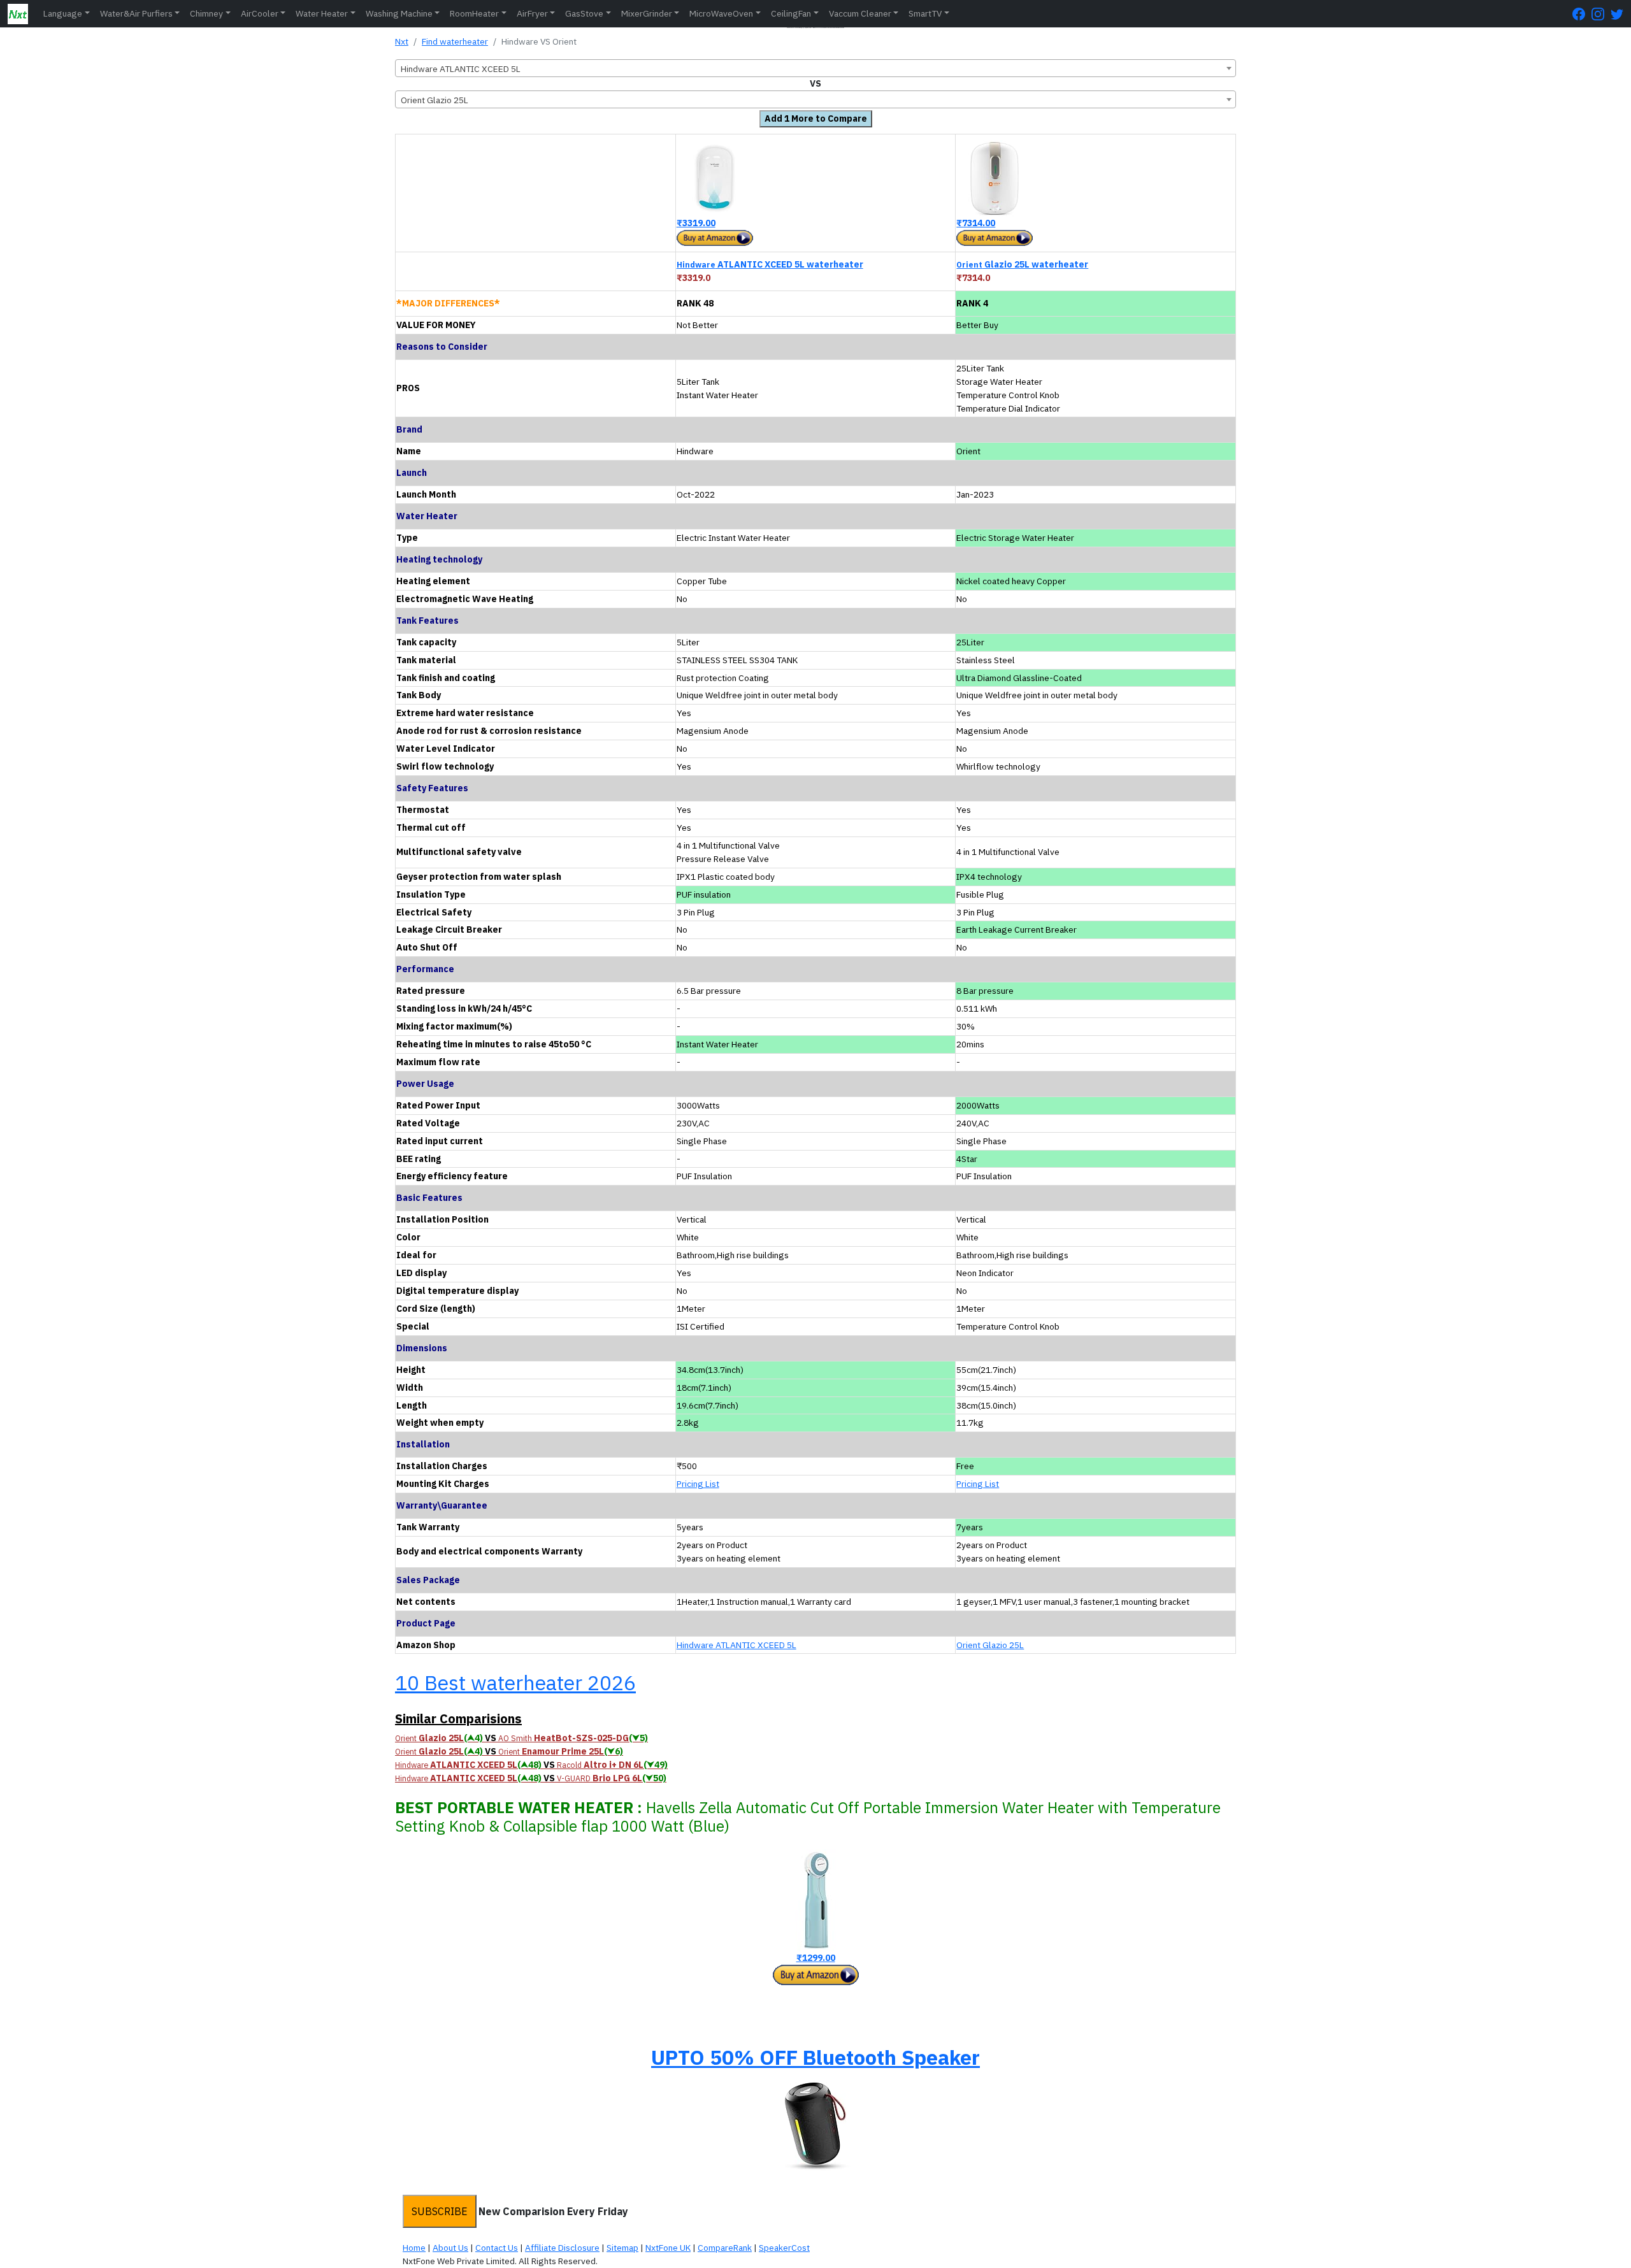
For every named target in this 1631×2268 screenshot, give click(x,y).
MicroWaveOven (721, 13)
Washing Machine (399, 13)
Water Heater (322, 13)
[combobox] (815, 68)
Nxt (402, 41)
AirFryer (532, 13)
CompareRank (725, 2248)
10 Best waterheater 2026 (515, 1683)
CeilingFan (791, 13)
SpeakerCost (784, 2248)
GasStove (584, 13)
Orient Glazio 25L (990, 1645)
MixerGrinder (647, 13)
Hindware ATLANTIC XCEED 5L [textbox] (461, 69)
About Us (450, 2248)
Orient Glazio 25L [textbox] (435, 100)
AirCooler (260, 13)
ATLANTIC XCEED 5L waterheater (770, 264)
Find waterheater (455, 41)
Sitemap (622, 2248)
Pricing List (698, 1484)
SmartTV (925, 13)
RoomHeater (474, 13)
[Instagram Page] (1601, 14)
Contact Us (497, 2248)
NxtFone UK (668, 2248)
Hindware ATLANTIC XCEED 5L (736, 1645)
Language (63, 13)
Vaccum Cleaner (860, 13)
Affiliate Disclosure (562, 2248)
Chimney (206, 13)
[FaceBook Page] (1582, 14)
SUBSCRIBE (440, 2211)
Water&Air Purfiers (136, 13)
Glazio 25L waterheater (1022, 264)
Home (414, 2248)
